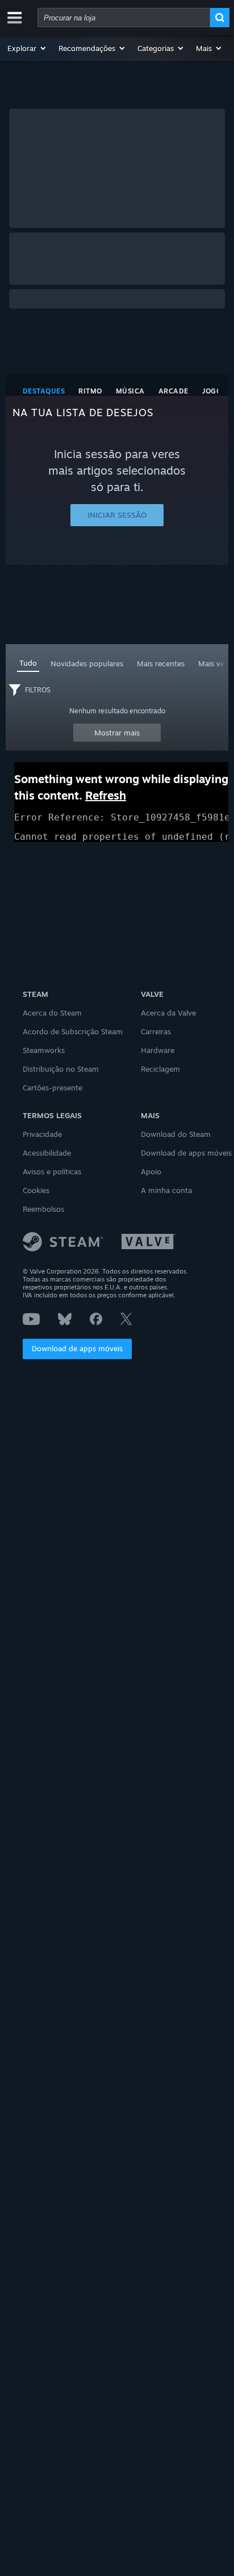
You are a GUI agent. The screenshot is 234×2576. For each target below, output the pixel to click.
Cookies (36, 1190)
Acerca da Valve (168, 1013)
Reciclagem (160, 1069)
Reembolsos (43, 1209)
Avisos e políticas (52, 1171)
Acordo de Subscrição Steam (73, 1031)
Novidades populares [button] (87, 663)
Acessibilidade (47, 1153)
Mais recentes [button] (161, 663)
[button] (27, 48)
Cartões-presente (53, 1088)
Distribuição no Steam (61, 1069)
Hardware (158, 1050)
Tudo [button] (28, 663)
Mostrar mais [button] (117, 733)
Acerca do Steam (52, 1013)
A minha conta (166, 1190)
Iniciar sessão (117, 515)
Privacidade (42, 1134)
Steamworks (44, 1050)
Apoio (151, 1171)
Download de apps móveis (77, 1348)
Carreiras (156, 1031)
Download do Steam (176, 1134)
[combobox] (124, 18)
